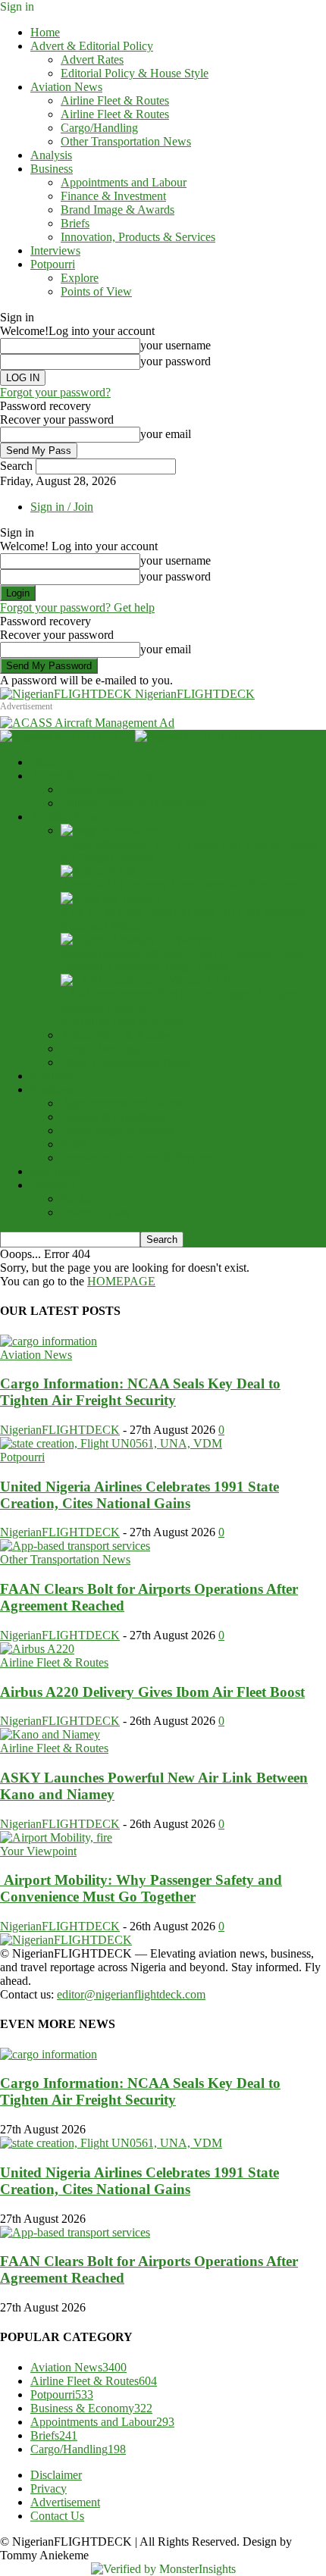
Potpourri (53, 264)
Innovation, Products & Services (138, 237)
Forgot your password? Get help (77, 607)
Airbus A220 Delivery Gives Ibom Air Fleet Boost (182, 885)
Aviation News (66, 87)
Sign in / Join (62, 507)
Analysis (51, 155)
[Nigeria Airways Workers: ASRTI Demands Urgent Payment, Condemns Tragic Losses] (138, 939)
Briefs (75, 223)
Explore (80, 278)
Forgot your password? (55, 392)
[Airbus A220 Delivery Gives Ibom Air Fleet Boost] (98, 871)
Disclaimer (56, 2475)
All (68, 1021)
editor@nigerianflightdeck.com (131, 1994)
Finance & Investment (113, 196)
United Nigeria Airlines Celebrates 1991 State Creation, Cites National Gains (139, 1495)
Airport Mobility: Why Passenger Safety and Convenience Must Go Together (141, 1888)
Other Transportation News (126, 141)
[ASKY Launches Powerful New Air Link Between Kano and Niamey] (111, 898)
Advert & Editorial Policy (92, 46)
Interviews (55, 250)
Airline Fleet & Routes (115, 100)
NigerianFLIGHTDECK (60, 1430)
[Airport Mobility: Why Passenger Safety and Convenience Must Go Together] (56, 1837)
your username (176, 345)
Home (45, 32)
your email (166, 434)
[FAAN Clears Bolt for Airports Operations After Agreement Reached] (75, 1546)
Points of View (96, 291)
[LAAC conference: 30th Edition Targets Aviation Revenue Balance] (149, 980)
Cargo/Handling (99, 128)
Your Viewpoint (38, 1851)
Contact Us (57, 2516)
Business (52, 169)
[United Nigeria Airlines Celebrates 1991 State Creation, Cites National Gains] (111, 1443)
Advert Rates (92, 59)
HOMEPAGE (121, 1281)
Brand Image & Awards (118, 210)
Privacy (49, 2488)
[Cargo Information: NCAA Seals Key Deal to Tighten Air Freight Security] (109, 830)
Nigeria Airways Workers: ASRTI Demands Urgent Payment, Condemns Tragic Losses (184, 960)
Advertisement (65, 2502)
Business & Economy (91, 2408)
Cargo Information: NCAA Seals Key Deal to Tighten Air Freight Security (140, 1392)
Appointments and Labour (124, 182)
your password (176, 361)
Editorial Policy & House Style (135, 73)
